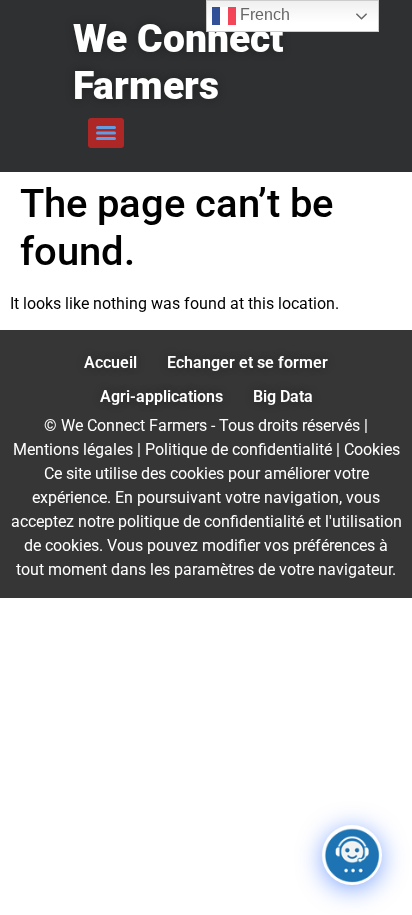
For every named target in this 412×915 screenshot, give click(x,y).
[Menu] (106, 133)
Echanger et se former (247, 362)
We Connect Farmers (178, 62)
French (263, 14)
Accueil (110, 362)
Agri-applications (161, 396)
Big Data (283, 396)
